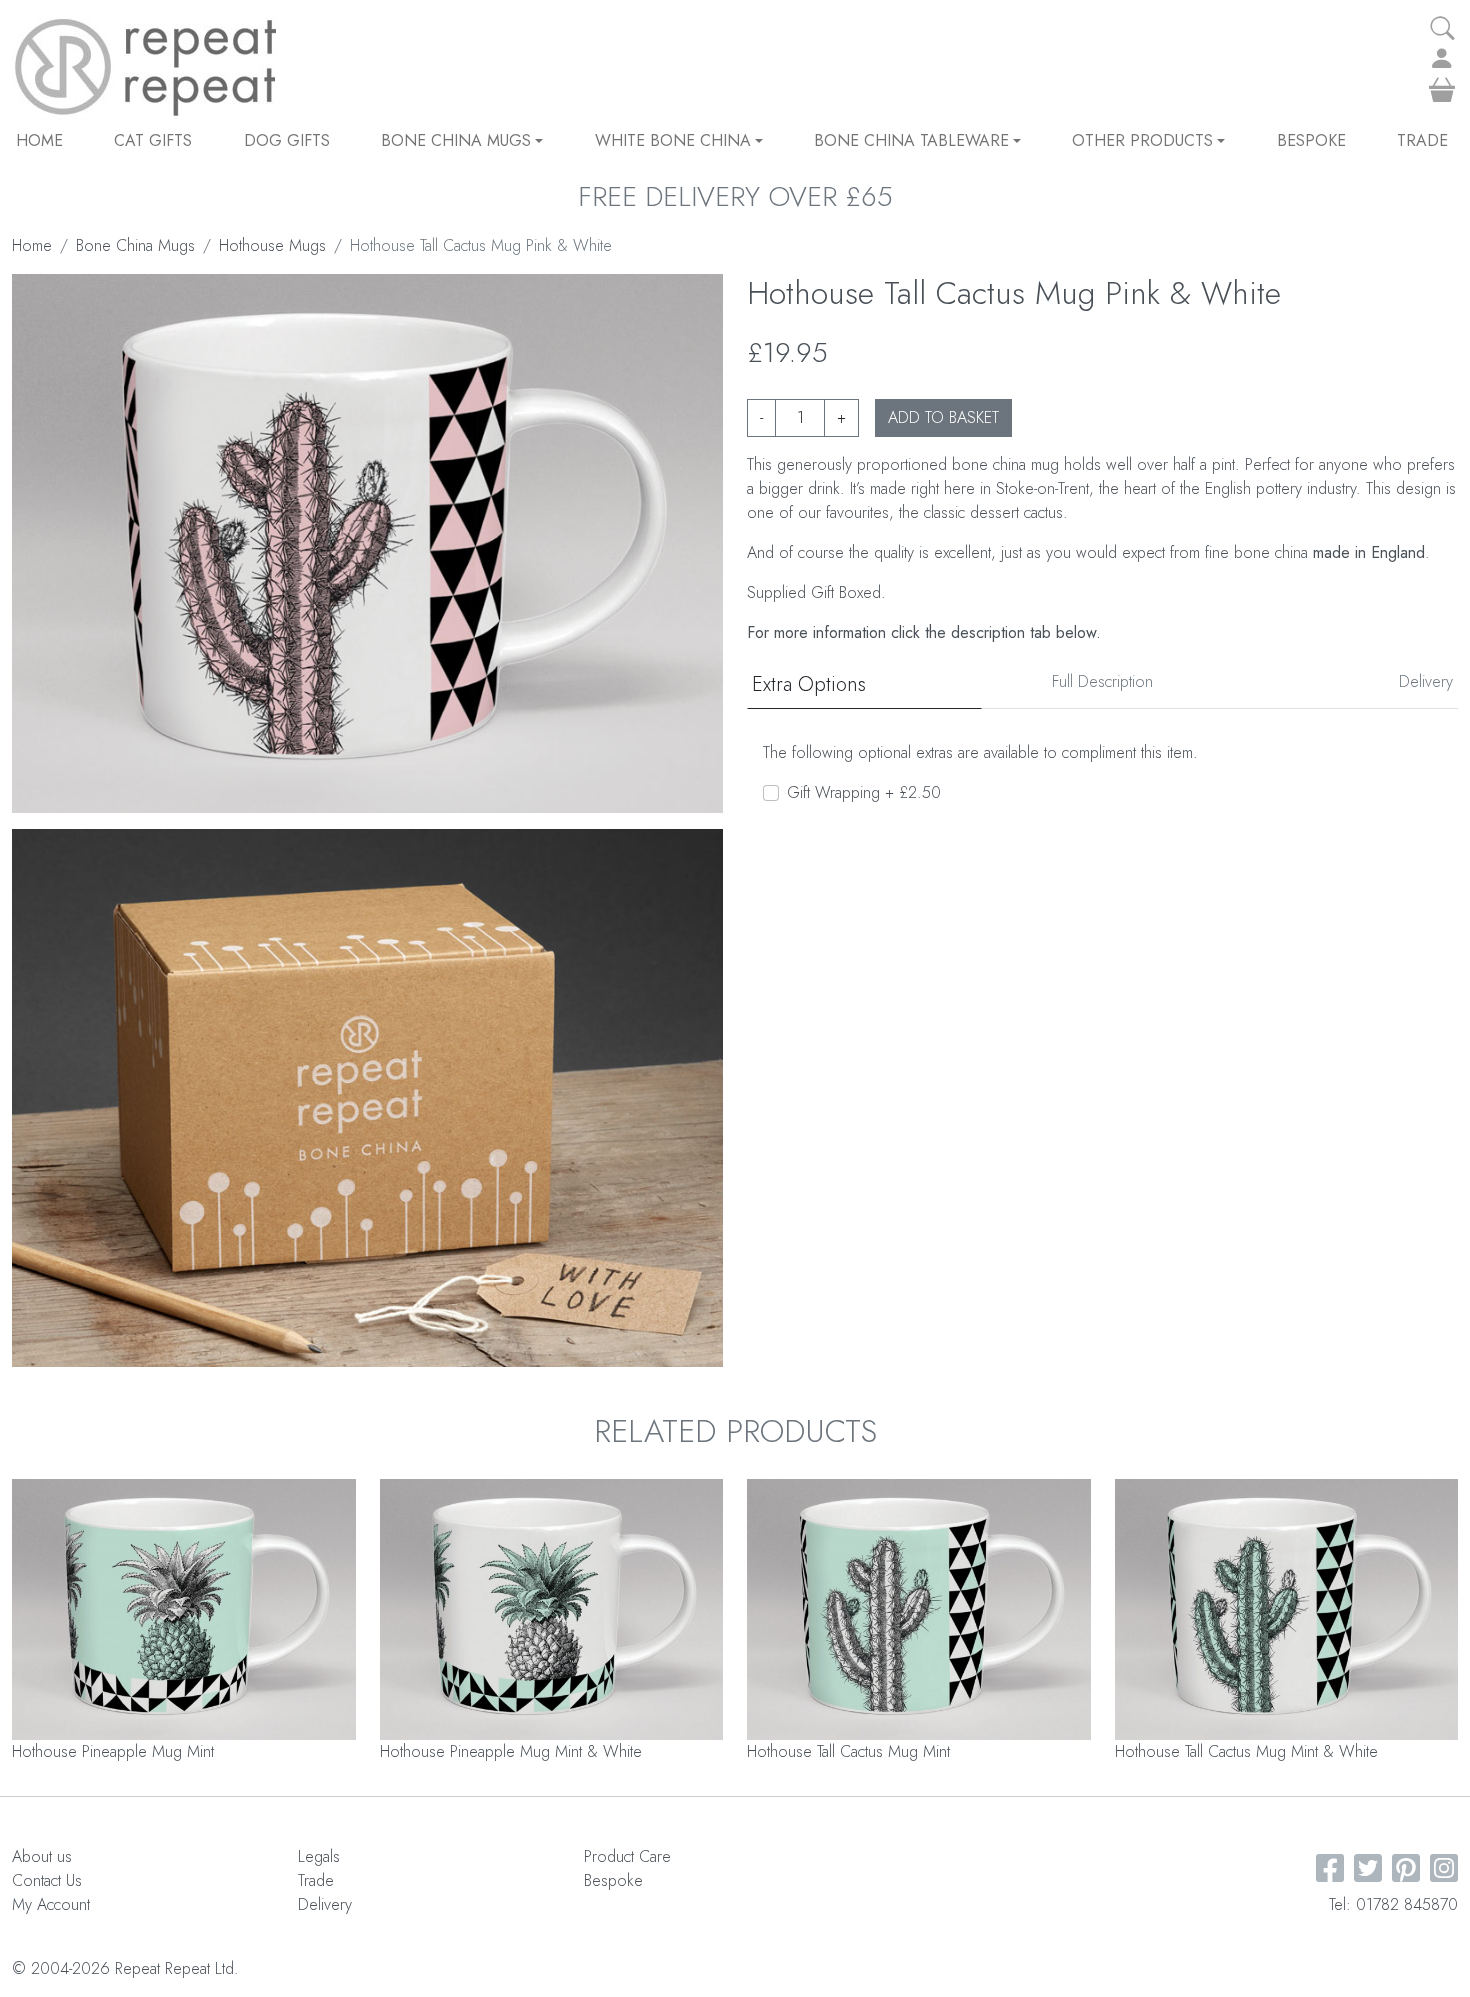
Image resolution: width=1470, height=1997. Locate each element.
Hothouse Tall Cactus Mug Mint (848, 1751)
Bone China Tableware (911, 140)
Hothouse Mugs (272, 245)
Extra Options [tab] (809, 684)
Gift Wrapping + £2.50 (864, 792)
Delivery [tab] (1426, 681)
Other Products (1142, 140)
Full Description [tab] (1102, 681)
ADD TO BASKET (943, 417)
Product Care (627, 1856)
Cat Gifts (153, 140)
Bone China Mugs (456, 140)
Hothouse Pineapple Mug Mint (113, 1751)
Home (39, 140)
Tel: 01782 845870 (1393, 1904)
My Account (51, 1904)
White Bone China (673, 140)
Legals (319, 1856)
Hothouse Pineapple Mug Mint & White (511, 1751)
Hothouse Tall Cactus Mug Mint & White (1246, 1751)
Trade (1422, 140)
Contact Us (47, 1880)
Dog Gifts (287, 140)
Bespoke (1311, 140)
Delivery (325, 1904)
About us (42, 1856)
